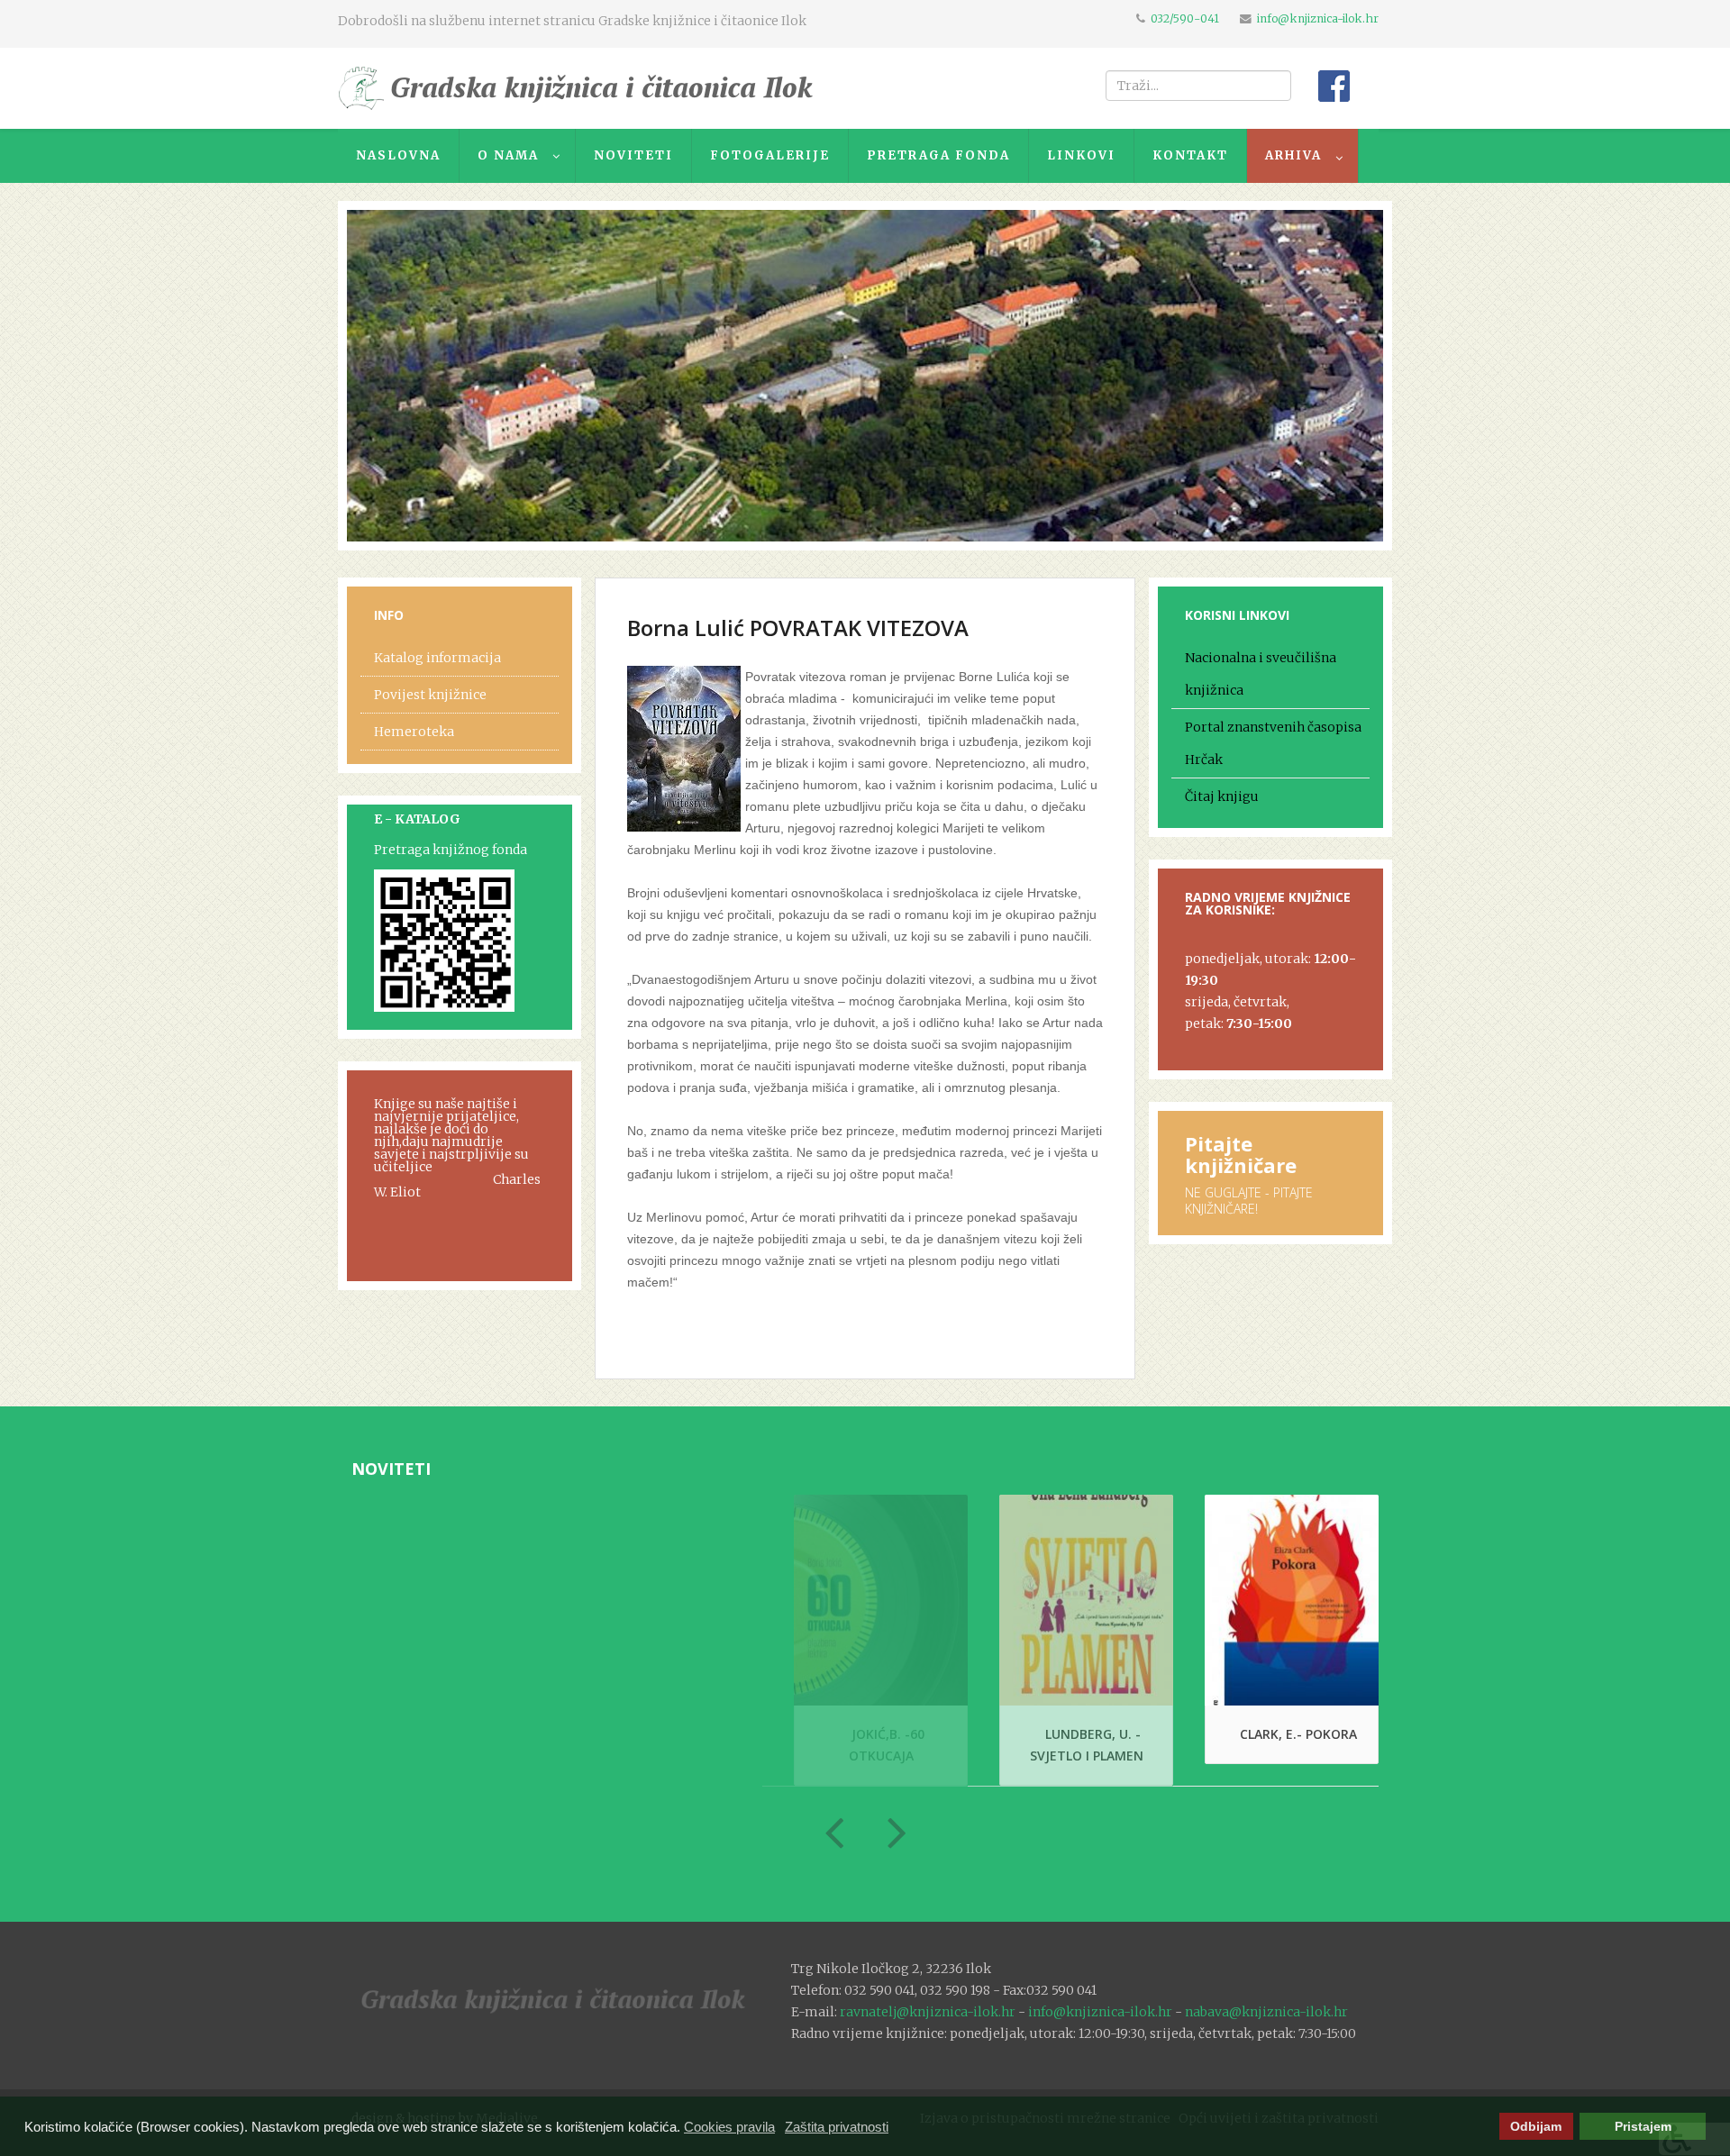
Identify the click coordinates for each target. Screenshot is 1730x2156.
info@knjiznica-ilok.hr (1318, 18)
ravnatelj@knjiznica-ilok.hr (928, 2012)
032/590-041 (1185, 18)
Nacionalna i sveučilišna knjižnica (1261, 674)
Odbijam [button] (1536, 2127)
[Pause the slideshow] (1328, 376)
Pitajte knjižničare (1241, 1154)
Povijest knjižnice (430, 695)
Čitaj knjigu (1222, 796)
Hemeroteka (414, 732)
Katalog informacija (437, 658)
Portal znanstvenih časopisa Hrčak (1273, 743)
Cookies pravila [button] (729, 2127)
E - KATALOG (417, 819)
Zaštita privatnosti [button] (837, 2127)
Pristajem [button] (1643, 2127)
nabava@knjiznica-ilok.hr (1266, 2012)
